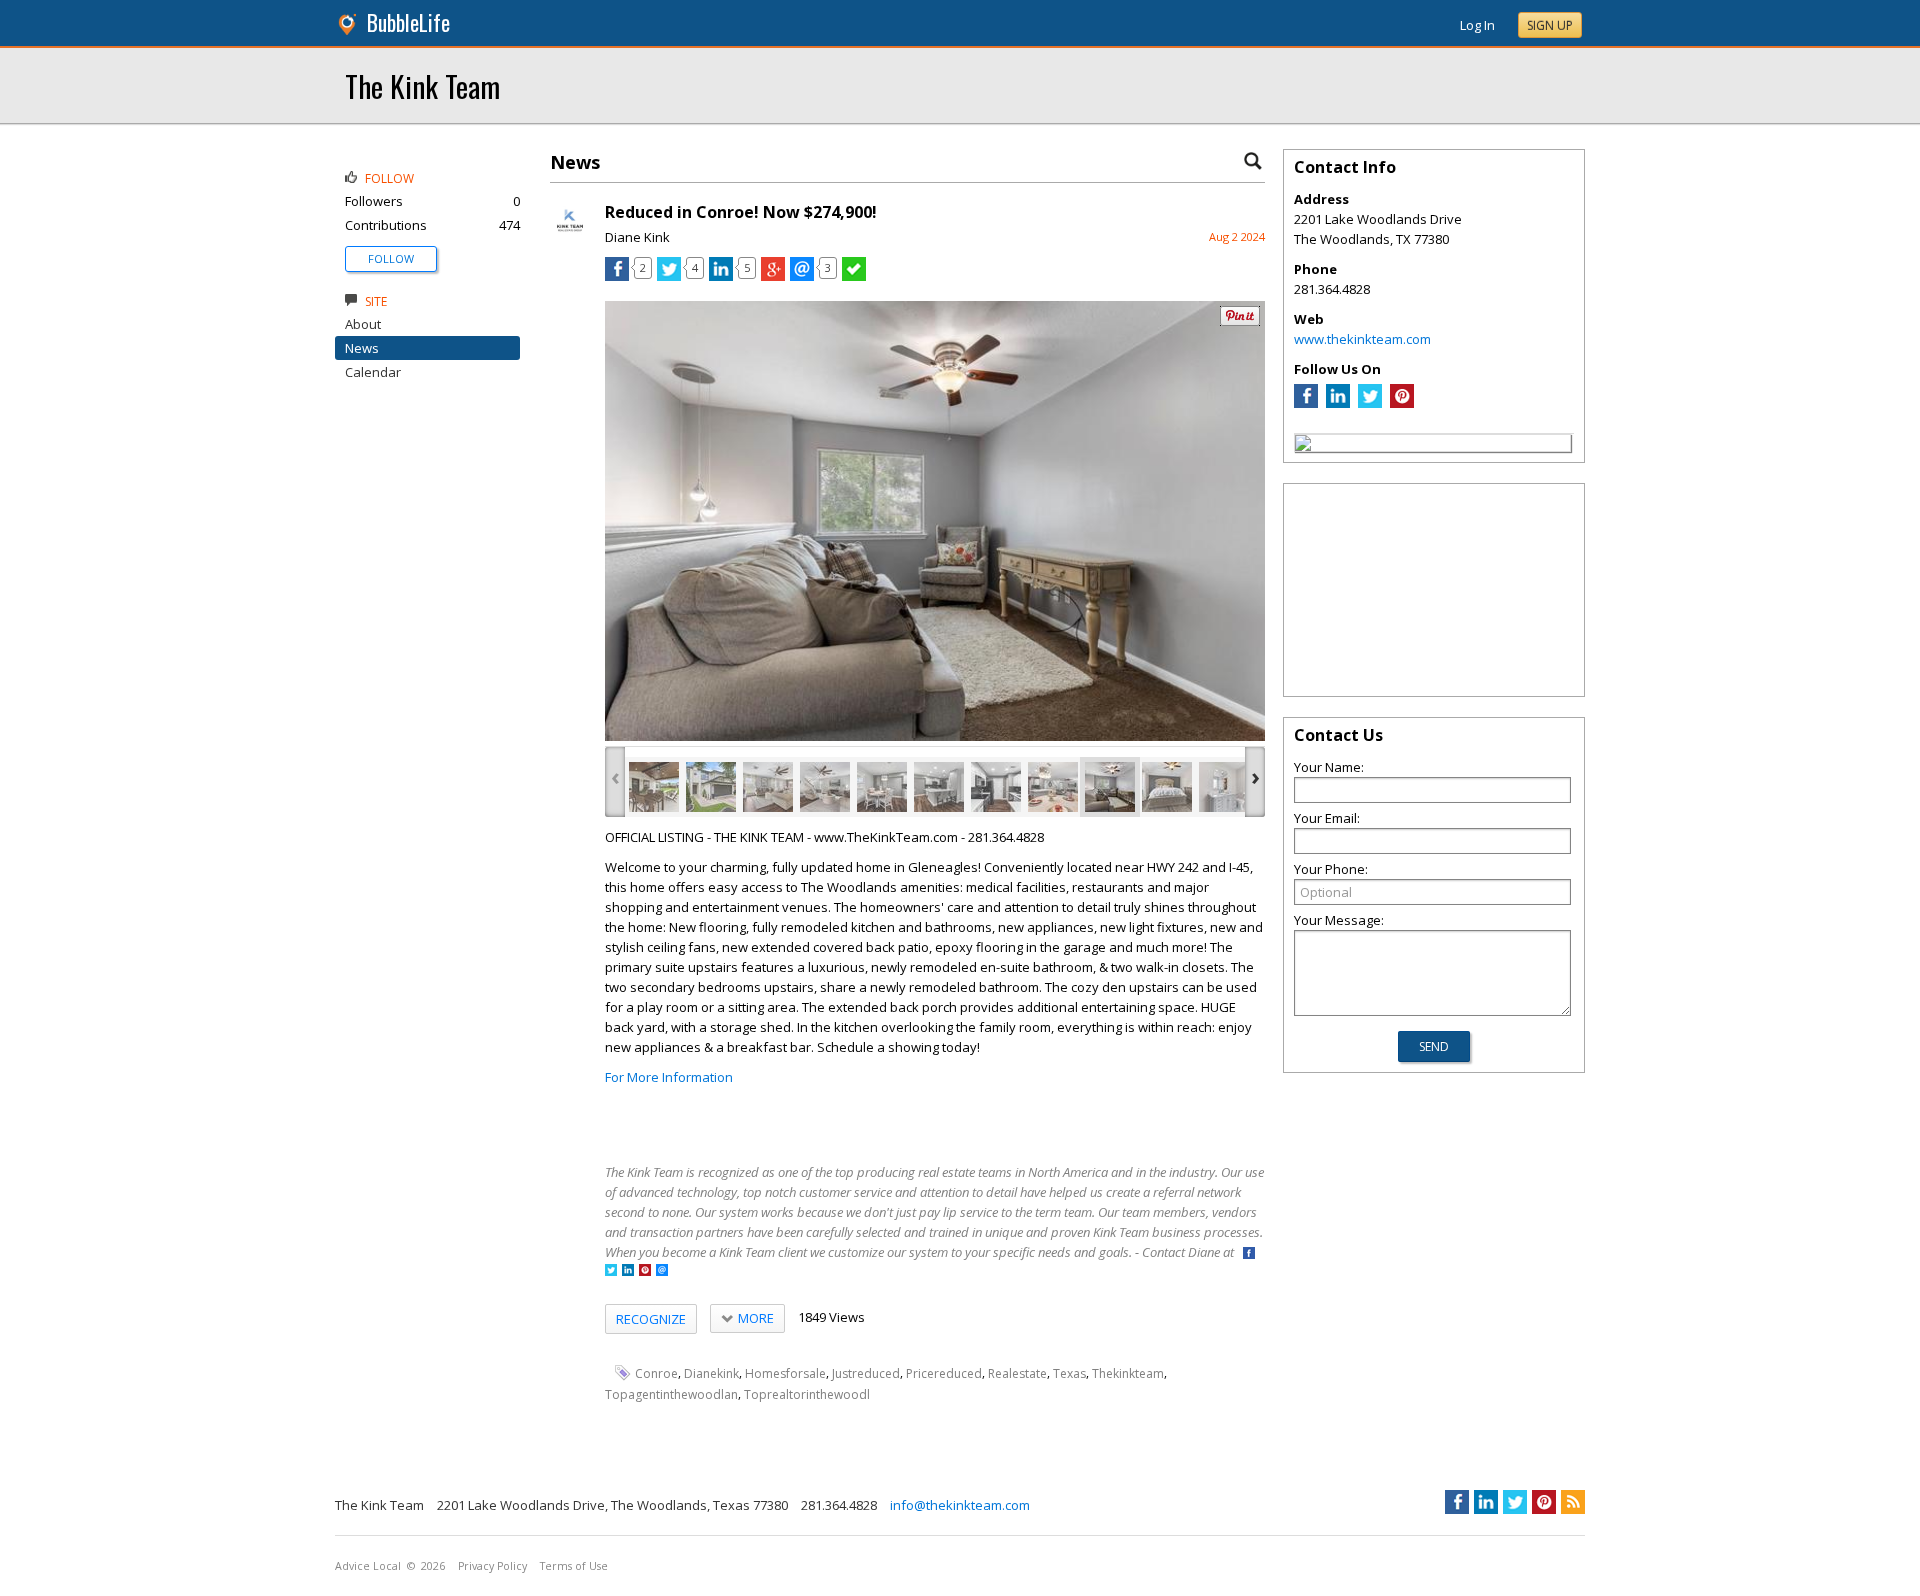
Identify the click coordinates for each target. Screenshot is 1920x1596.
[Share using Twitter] (669, 276)
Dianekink (711, 1373)
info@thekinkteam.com (960, 1505)
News (362, 348)
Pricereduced (944, 1373)
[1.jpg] (711, 787)
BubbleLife (408, 22)
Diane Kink (637, 237)
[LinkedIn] (1338, 403)
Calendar (373, 372)
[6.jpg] (996, 787)
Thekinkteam (1128, 1373)
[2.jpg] (768, 787)
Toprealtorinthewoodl (807, 1394)
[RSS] (1573, 1502)
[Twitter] (1370, 403)
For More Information (669, 1077)
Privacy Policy (492, 1566)
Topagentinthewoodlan (671, 1394)
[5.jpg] (939, 787)
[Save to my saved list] (854, 276)
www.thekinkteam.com (1362, 339)
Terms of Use (574, 1566)
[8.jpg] (1110, 787)
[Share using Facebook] (617, 276)
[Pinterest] (1402, 403)
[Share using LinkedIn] (721, 276)
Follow (391, 258)
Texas (1069, 1373)
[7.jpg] (1053, 787)
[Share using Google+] (773, 276)
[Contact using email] (662, 1271)
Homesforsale (785, 1373)
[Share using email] (802, 276)
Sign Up (1550, 25)
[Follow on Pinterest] (645, 1271)
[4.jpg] (882, 787)
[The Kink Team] (1303, 446)
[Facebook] (1306, 403)
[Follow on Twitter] (611, 1271)
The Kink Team (422, 85)
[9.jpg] (1167, 787)
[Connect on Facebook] (1249, 1254)
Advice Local (368, 1566)
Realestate (1017, 1373)
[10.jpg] (1224, 787)
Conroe (656, 1373)
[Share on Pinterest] (1240, 321)
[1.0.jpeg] (654, 787)
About (363, 324)
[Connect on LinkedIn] (628, 1271)
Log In (1477, 25)
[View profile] (570, 238)
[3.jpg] (825, 787)
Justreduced (866, 1373)
